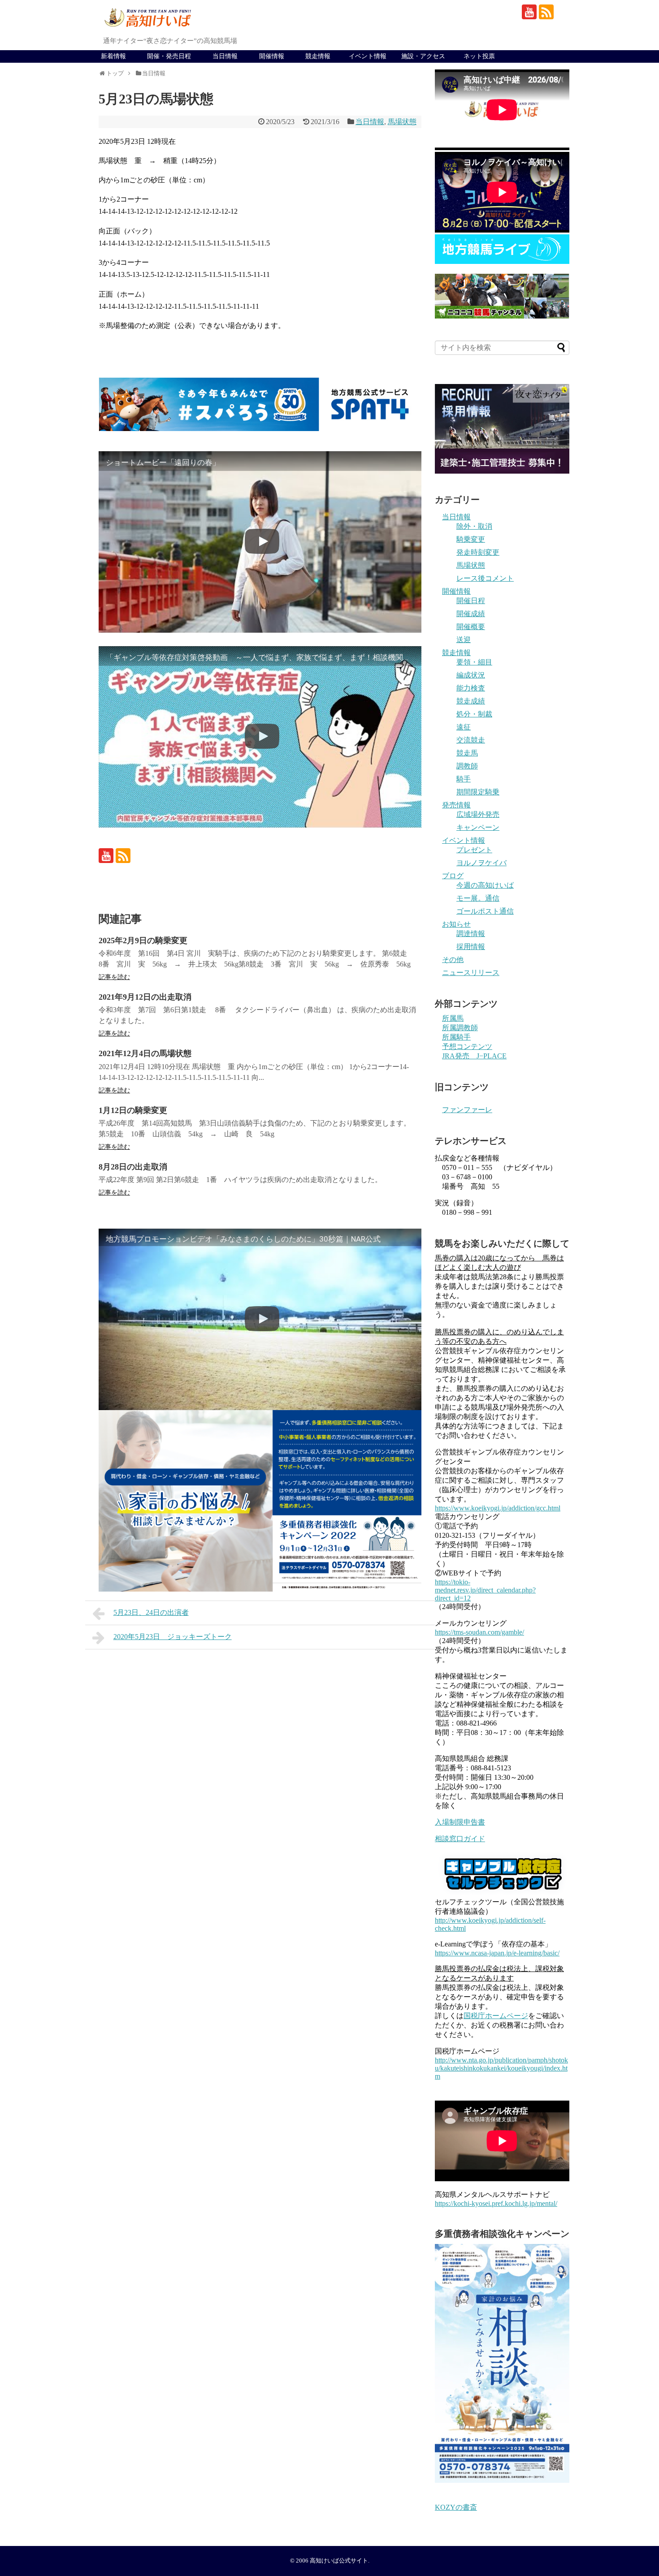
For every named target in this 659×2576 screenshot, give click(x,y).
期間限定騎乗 (478, 792)
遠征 (464, 727)
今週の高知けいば (485, 885)
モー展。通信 (478, 898)
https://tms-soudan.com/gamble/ (479, 1632)
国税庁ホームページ (496, 2016)
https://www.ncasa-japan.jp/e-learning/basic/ (497, 1953)
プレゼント (474, 850)
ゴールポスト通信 (485, 911)
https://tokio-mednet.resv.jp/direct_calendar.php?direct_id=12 (485, 1590)
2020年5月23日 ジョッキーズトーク (173, 1637)
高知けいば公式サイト (339, 2561)
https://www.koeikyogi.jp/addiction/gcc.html (498, 1508)
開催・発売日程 (169, 56)
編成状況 (471, 675)
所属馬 (453, 1018)
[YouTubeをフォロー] (529, 12)
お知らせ (456, 924)
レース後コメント (485, 578)
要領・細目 (474, 662)
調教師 (467, 766)
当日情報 (225, 56)
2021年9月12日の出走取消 (145, 997)
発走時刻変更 (478, 552)
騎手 (464, 779)
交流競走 (471, 740)
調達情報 (471, 934)
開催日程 (471, 601)
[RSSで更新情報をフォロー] (546, 12)
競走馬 (467, 753)
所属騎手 (456, 1037)
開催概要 (471, 627)
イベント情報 (368, 56)
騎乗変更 (471, 539)
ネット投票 (479, 56)
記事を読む (114, 977)
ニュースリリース (471, 973)
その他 (453, 960)
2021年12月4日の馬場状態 (145, 1053)
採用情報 (471, 947)
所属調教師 (460, 1028)
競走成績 (471, 701)
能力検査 (471, 688)
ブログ (453, 876)
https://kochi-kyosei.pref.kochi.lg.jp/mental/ (496, 2203)
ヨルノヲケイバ (481, 863)
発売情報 (456, 805)
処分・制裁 (474, 714)
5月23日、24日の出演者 (151, 1612)
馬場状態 (402, 122)
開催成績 (471, 614)
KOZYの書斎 (456, 2507)
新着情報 (113, 56)
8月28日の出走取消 (133, 1167)
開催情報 (272, 56)
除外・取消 (474, 526)
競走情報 (318, 56)
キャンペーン (478, 827)
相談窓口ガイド (460, 1839)
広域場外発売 (478, 814)
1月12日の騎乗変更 (133, 1110)
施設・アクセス (423, 56)
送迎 (464, 640)
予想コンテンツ (467, 1046)
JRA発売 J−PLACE (474, 1056)
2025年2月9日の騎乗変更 (143, 941)
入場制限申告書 (460, 1822)
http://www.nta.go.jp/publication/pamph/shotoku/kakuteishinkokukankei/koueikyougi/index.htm (501, 2068)
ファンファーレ (467, 1110)
